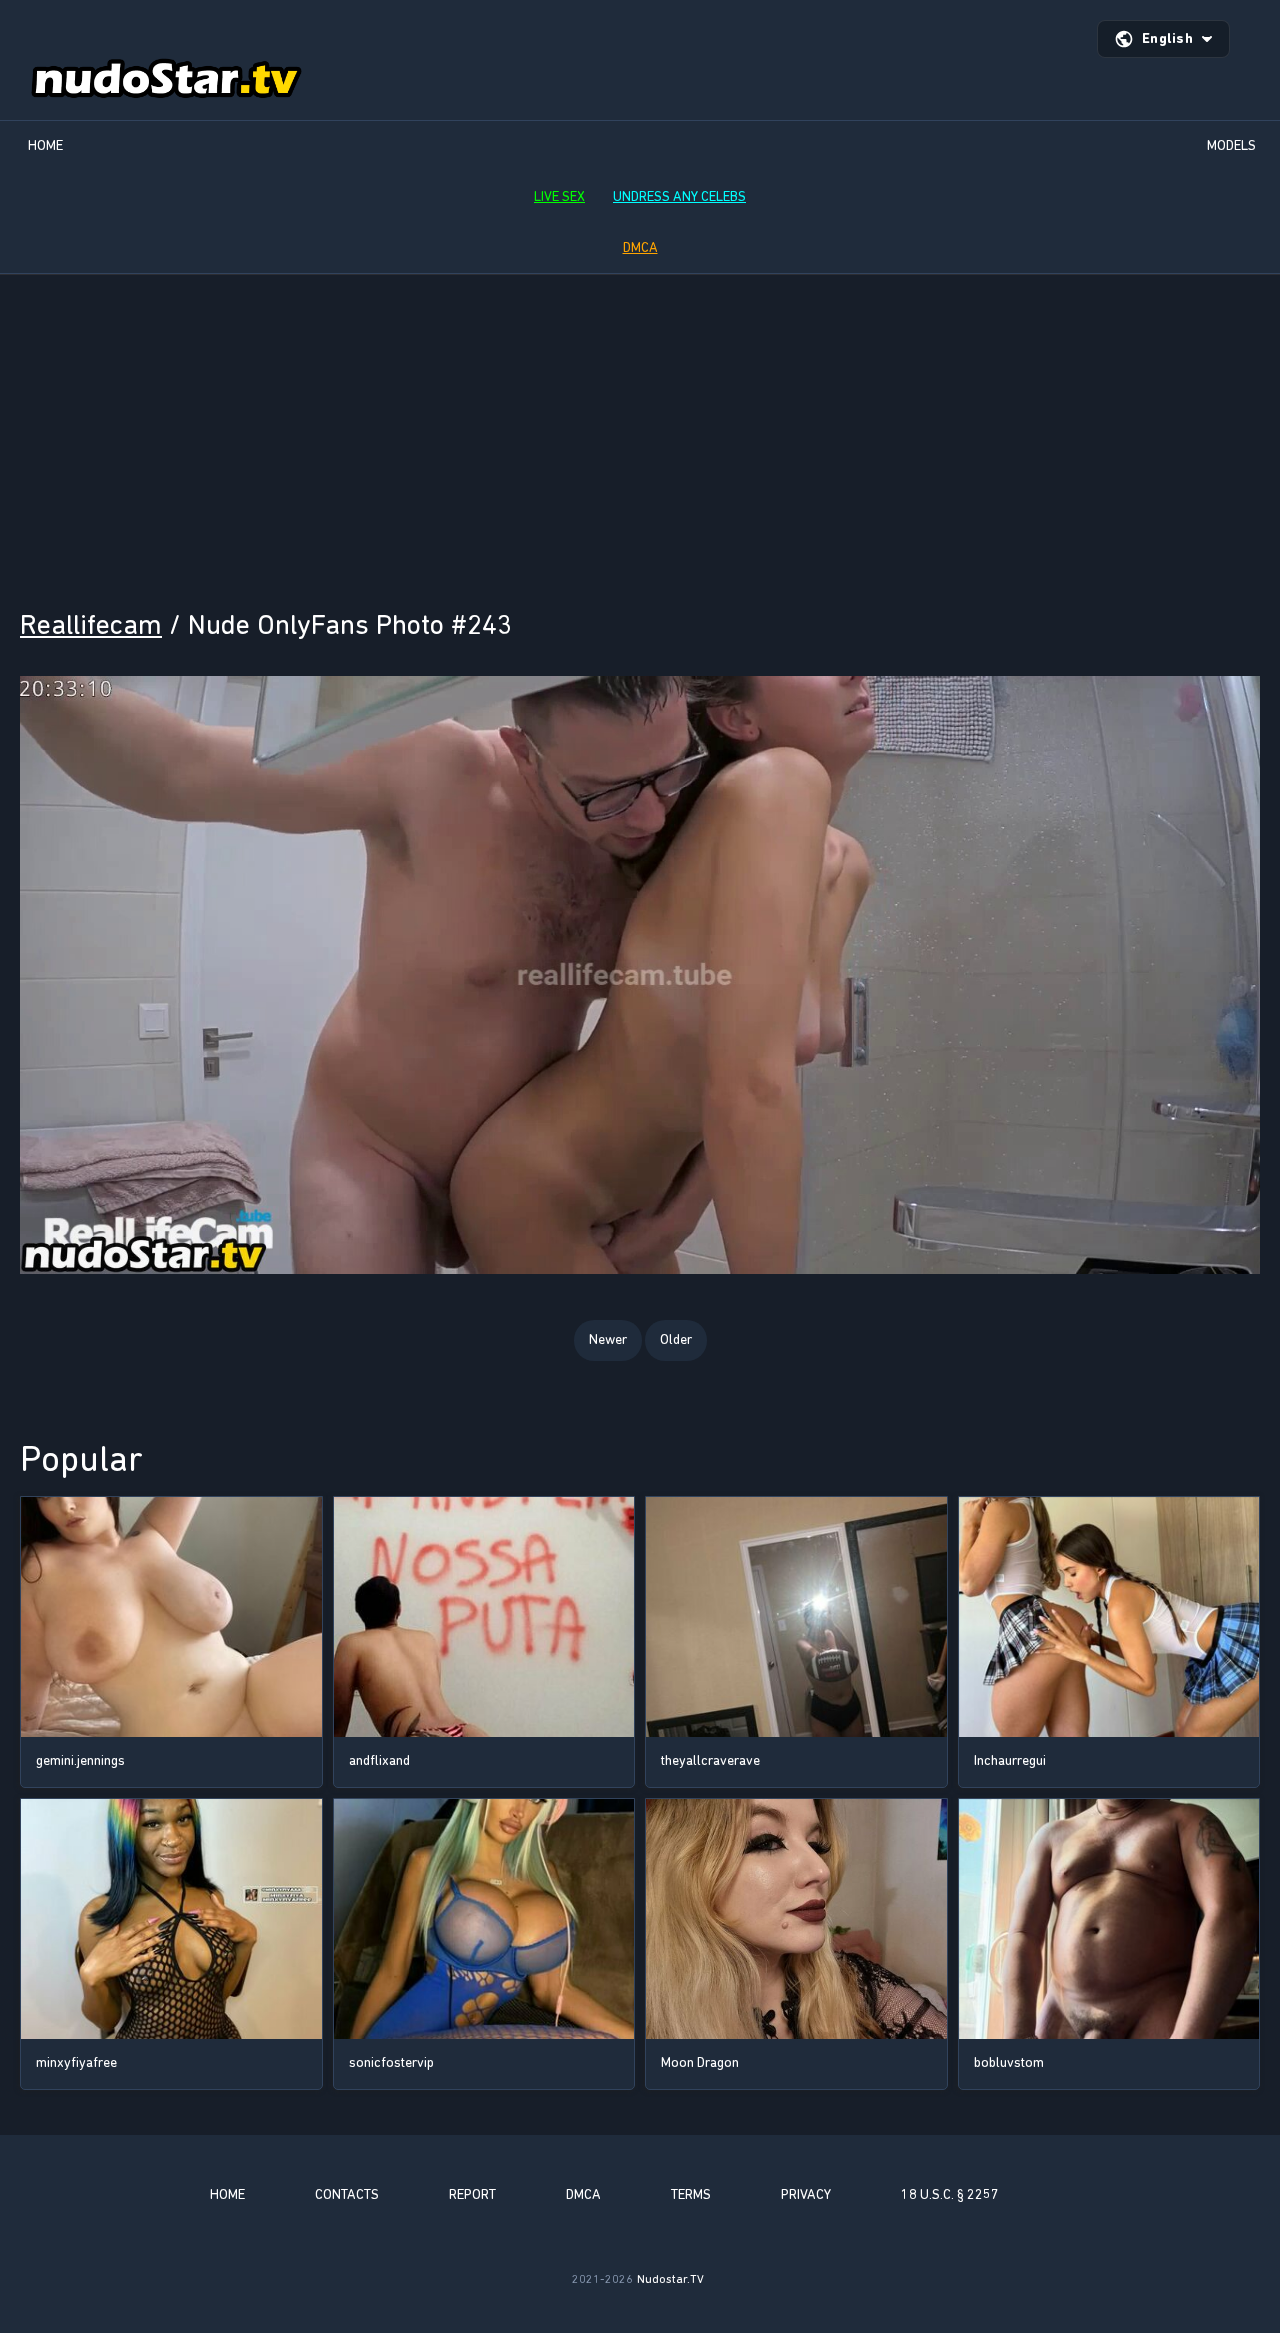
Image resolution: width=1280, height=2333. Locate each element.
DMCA (640, 247)
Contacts (347, 2194)
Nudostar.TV (670, 2279)
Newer (608, 1339)
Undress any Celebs (679, 196)
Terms (691, 2194)
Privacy (806, 2194)
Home (45, 145)
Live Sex (559, 196)
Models (1231, 145)
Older (676, 1339)
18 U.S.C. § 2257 (950, 2194)
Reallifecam (91, 624)
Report (472, 2194)
